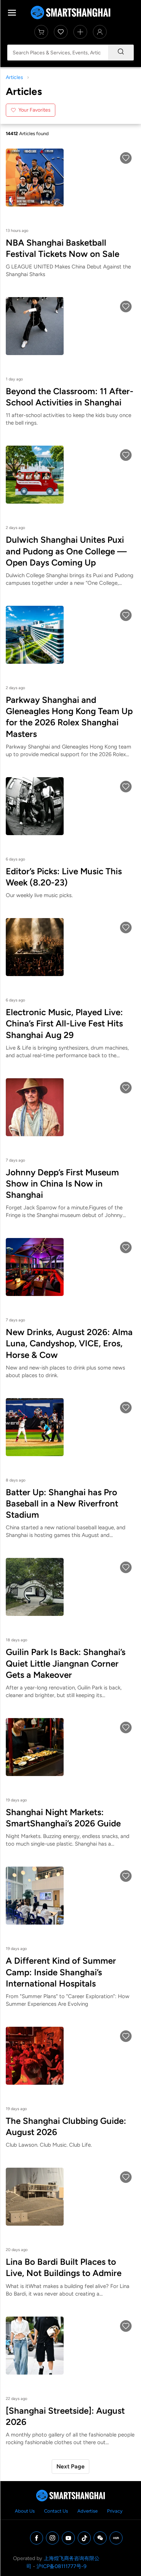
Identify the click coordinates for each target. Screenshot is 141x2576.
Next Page (70, 2466)
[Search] (121, 53)
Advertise (87, 2511)
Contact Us (56, 2511)
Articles (14, 77)
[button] (126, 158)
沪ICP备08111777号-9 (61, 2566)
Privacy (115, 2511)
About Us (25, 2511)
